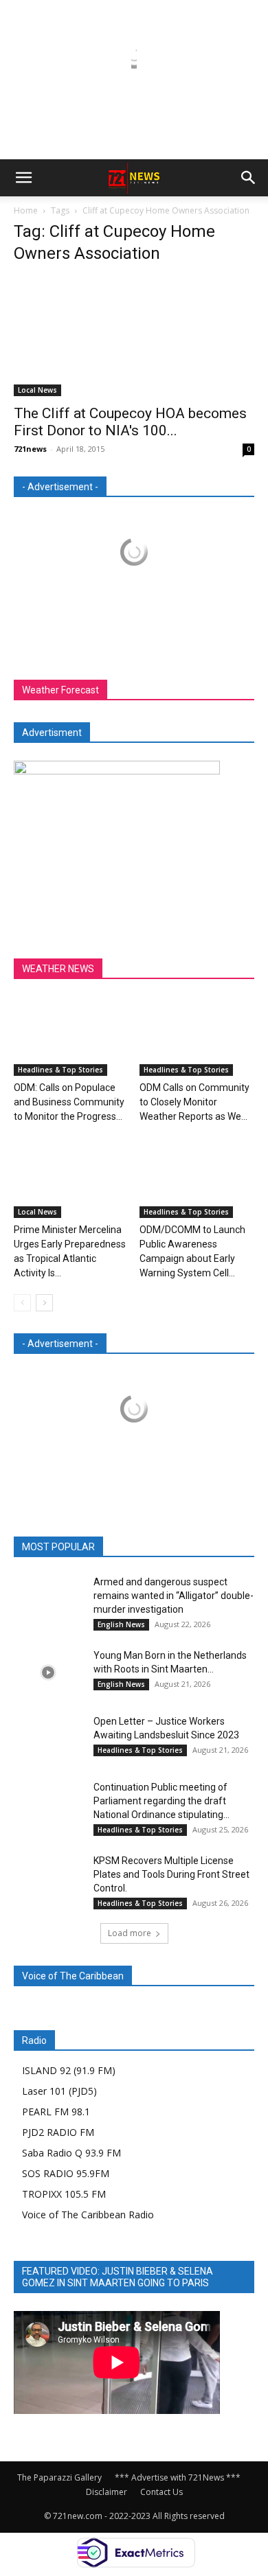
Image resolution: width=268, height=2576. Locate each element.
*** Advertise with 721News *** (178, 2477)
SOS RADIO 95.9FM (66, 2173)
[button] (23, 178)
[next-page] (44, 1303)
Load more (130, 1933)
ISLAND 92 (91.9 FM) (69, 2070)
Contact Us (161, 2492)
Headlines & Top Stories (60, 1070)
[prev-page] (22, 1303)
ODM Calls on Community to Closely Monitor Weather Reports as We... (194, 1102)
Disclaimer (107, 2492)
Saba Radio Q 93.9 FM (71, 2153)
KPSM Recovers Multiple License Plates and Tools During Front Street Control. (171, 1874)
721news (30, 449)
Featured (90, 1547)
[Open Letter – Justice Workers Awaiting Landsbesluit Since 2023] (48, 1738)
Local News (37, 390)
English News (121, 1624)
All (47, 1547)
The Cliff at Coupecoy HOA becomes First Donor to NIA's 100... (130, 422)
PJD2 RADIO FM (58, 2132)
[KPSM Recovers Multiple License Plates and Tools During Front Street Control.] (48, 1877)
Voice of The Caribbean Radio (88, 2215)
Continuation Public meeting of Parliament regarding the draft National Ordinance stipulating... (161, 1801)
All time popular (160, 1547)
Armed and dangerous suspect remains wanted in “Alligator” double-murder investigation (174, 1596)
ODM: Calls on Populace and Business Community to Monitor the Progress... (69, 1102)
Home (26, 210)
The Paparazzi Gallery (59, 2477)
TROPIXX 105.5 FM (64, 2194)
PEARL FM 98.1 (56, 2112)
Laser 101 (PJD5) (59, 2091)
